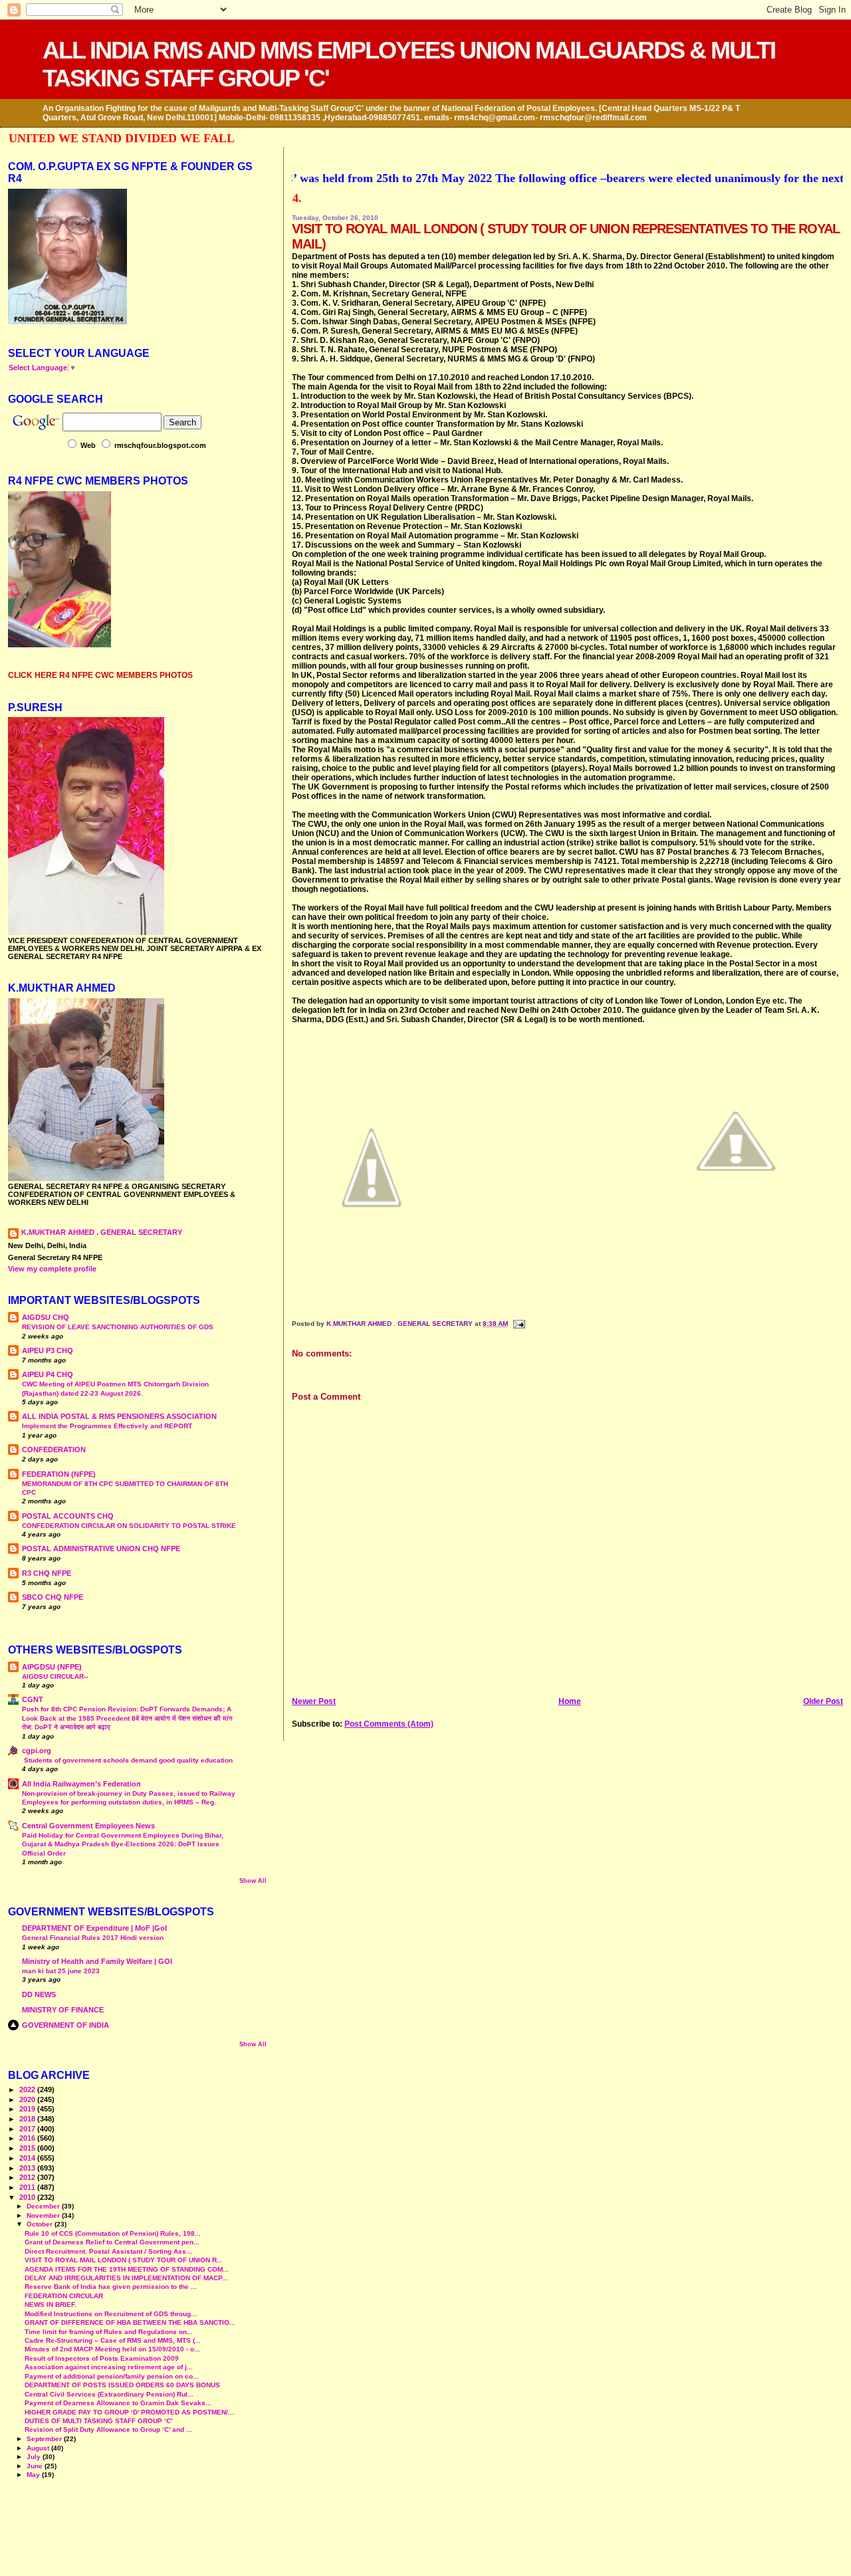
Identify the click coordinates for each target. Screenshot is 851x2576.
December (44, 2206)
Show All (253, 1881)
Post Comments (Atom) (389, 1724)
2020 (28, 2099)
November (44, 2215)
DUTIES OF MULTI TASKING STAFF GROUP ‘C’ (99, 2421)
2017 (28, 2129)
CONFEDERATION (54, 1449)
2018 (28, 2119)
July (35, 2457)
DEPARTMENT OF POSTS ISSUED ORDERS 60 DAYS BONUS (122, 2385)
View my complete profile (52, 1269)
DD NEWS (39, 1994)
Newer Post (314, 1701)
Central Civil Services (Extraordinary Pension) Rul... (109, 2394)
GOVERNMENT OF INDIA (65, 2025)
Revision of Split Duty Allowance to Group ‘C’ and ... (108, 2429)
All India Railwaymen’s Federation (81, 1784)
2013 (28, 2168)
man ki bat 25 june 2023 (61, 1971)
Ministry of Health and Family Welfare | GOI (97, 1961)
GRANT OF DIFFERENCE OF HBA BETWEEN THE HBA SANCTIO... (130, 2322)
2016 (28, 2138)
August (39, 2448)
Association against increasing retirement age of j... (109, 2367)
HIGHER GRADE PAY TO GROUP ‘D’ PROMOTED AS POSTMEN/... (129, 2412)
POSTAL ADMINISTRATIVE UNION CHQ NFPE (101, 1549)
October (41, 2224)
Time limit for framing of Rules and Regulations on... (109, 2332)
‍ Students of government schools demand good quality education (127, 1760)
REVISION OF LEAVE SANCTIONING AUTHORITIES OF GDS (118, 1327)
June (36, 2466)
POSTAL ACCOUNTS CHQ (68, 1516)
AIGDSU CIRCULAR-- (55, 1676)
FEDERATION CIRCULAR (64, 2296)
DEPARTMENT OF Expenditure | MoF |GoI (94, 1928)
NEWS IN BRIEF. (51, 2305)
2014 (28, 2158)
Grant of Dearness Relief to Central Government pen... (112, 2242)
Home (570, 1701)
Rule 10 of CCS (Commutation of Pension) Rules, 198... (113, 2233)
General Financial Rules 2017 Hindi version (93, 1938)
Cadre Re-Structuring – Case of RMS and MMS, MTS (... (113, 2340)
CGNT (33, 1699)
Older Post (823, 1701)
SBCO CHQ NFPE (53, 1597)
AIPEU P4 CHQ (48, 1374)
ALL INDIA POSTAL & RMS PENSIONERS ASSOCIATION (119, 1416)
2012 (28, 2177)
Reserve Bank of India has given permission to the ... (111, 2287)
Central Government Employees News (88, 1826)
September (45, 2439)
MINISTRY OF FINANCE (63, 2010)
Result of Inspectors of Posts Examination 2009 (102, 2358)
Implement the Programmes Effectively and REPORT (107, 1426)
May (34, 2475)
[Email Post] (518, 1324)
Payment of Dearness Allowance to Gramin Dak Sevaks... (118, 2403)
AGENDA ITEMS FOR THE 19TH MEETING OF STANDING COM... (127, 2269)
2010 (28, 2197)
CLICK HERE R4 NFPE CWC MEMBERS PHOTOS (100, 675)
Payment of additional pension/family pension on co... (112, 2376)
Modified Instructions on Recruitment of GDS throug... (111, 2314)
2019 (28, 2109)
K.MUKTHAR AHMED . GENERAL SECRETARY (401, 1324)
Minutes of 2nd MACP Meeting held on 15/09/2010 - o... (112, 2349)
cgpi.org (37, 1751)
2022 (28, 2090)
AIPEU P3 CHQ (48, 1350)
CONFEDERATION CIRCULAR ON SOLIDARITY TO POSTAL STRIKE (129, 1526)
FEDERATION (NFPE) (59, 1474)
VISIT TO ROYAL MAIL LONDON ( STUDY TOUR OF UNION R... (124, 2260)
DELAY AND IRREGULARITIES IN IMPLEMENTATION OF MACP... (126, 2278)
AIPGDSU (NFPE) (52, 1667)
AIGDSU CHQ (46, 1317)
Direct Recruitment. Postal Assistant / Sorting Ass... (108, 2251)
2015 (28, 2148)
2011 (28, 2187)
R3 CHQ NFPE (47, 1573)
